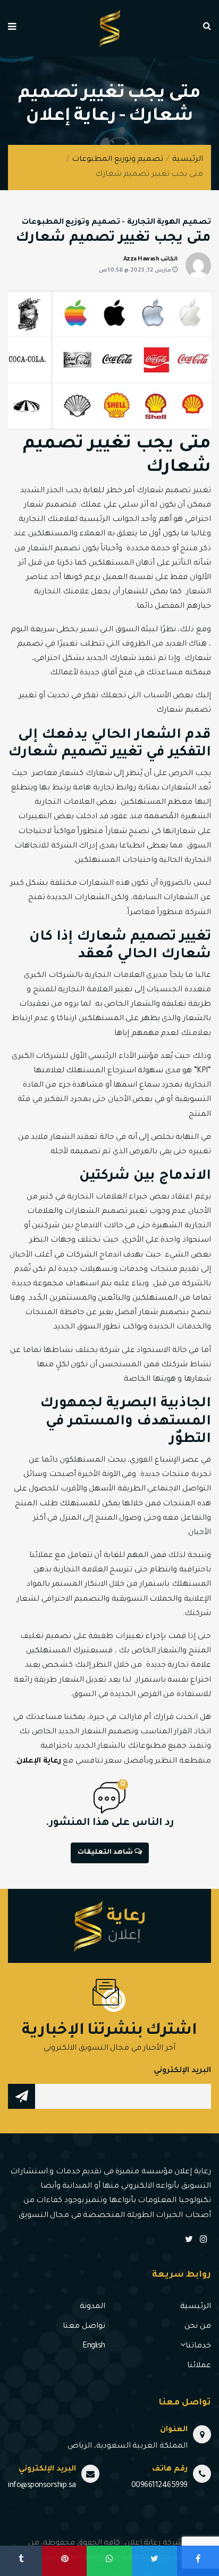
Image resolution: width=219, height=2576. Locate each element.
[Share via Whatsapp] (109, 2561)
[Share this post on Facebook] (198, 2561)
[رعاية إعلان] (110, 29)
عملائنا (199, 2366)
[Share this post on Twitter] (154, 2561)
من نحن (198, 2327)
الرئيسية (188, 160)
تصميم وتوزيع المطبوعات (117, 160)
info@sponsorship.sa (42, 2486)
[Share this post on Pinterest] (64, 2561)
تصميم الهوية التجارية (169, 223)
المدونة (92, 2307)
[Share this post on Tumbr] (21, 2561)
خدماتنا (198, 2346)
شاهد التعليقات (106, 1853)
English (94, 2346)
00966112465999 (159, 2486)
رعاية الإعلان (39, 1762)
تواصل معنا (84, 2327)
